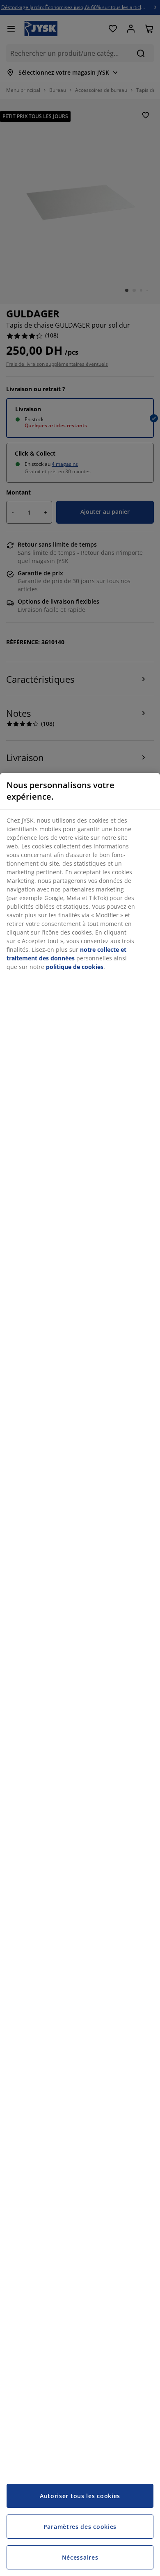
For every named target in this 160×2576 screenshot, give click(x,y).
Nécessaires (80, 2557)
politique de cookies (75, 967)
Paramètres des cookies (80, 2527)
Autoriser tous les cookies (80, 2496)
